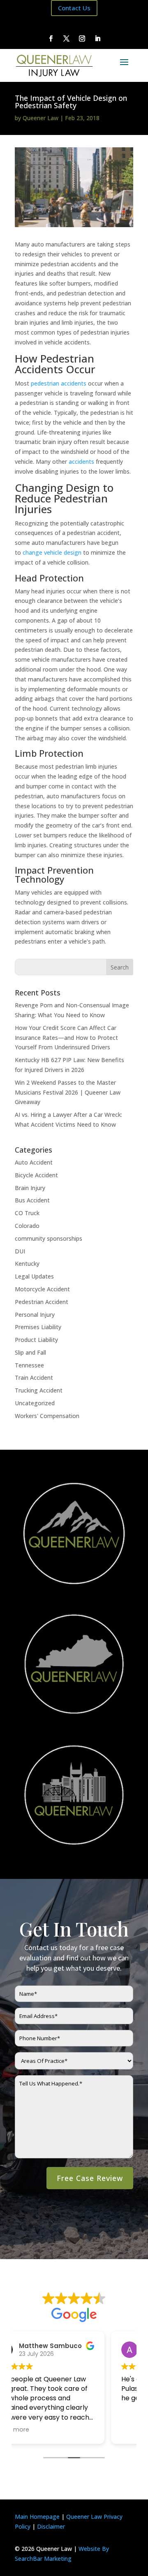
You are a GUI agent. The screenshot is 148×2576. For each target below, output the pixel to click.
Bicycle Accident (36, 1175)
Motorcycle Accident (42, 1289)
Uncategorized (35, 1403)
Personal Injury (35, 1315)
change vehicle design (52, 552)
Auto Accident (34, 1162)
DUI (20, 1251)
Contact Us (74, 8)
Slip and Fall (30, 1352)
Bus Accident (32, 1200)
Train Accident (34, 1378)
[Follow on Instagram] (82, 39)
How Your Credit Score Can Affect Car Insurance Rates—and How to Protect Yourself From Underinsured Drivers (66, 1038)
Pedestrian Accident (42, 1302)
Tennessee (29, 1365)
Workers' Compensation (47, 1416)
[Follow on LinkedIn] (97, 39)
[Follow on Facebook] (51, 39)
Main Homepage (37, 2517)
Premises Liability (38, 1327)
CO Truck (27, 1213)
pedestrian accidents (59, 383)
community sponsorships (49, 1238)
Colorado (27, 1226)
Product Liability (36, 1340)
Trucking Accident (39, 1390)
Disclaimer (51, 2526)
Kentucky (27, 1264)
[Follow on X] (66, 39)
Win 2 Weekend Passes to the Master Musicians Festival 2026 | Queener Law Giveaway (68, 1092)
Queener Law (40, 118)
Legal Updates (34, 1276)
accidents (81, 461)
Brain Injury (30, 1188)
